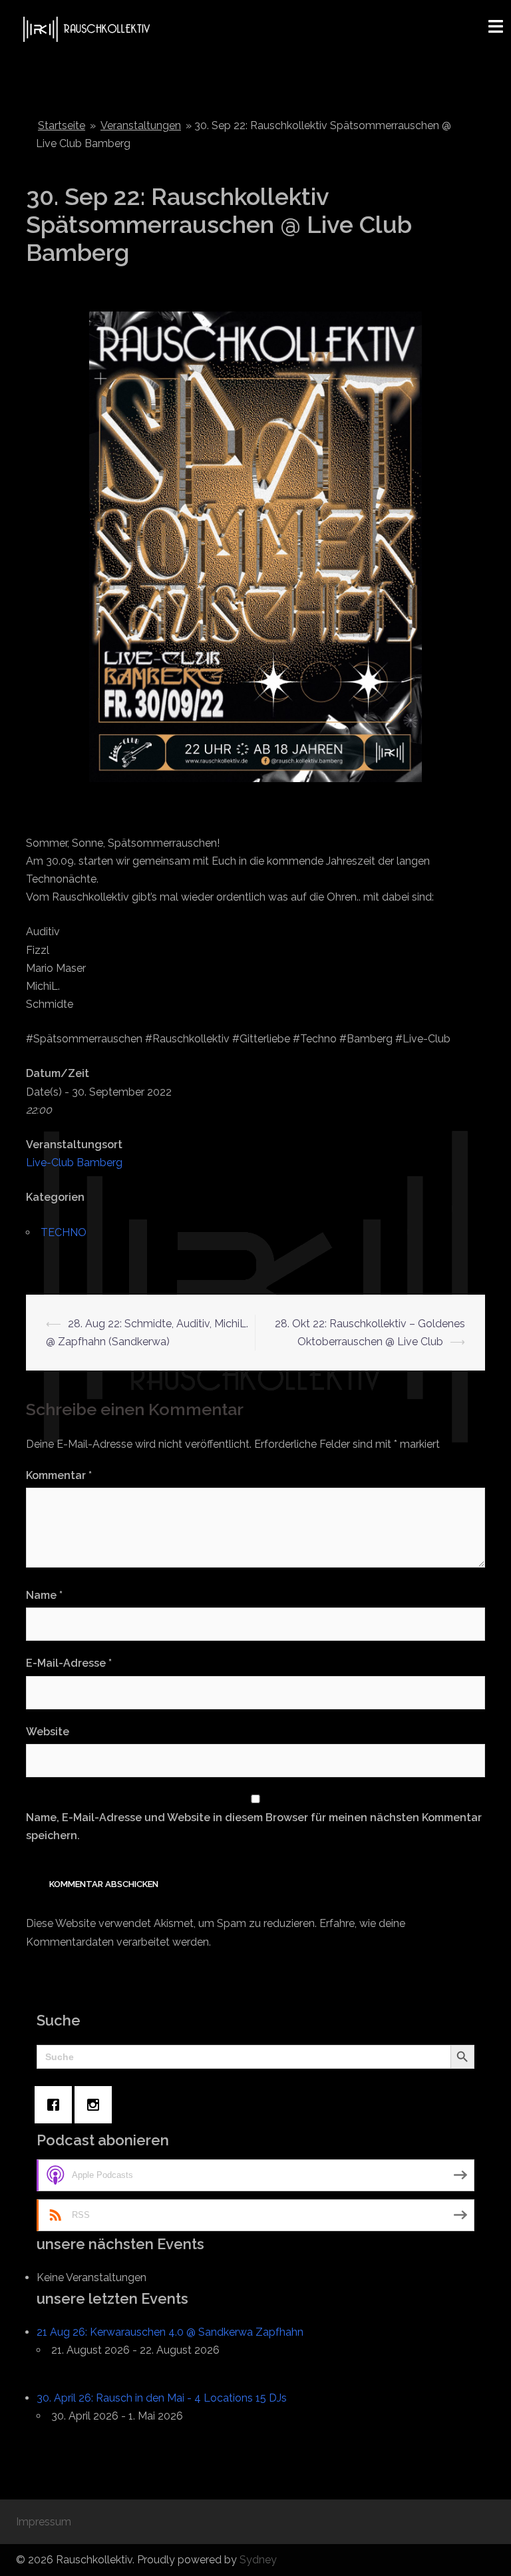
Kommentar (59, 1475)
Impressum (44, 2522)
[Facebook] (57, 2105)
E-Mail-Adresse (69, 1663)
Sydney (258, 2560)
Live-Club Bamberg (74, 1163)
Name (44, 1595)
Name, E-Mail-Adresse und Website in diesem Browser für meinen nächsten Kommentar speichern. (254, 1826)
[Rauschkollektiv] (85, 28)
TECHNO (64, 1232)
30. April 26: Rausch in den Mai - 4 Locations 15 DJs (162, 2398)
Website (48, 1732)
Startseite (62, 125)
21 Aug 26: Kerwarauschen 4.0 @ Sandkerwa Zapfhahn (170, 2332)
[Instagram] (96, 2105)
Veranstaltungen (141, 125)
